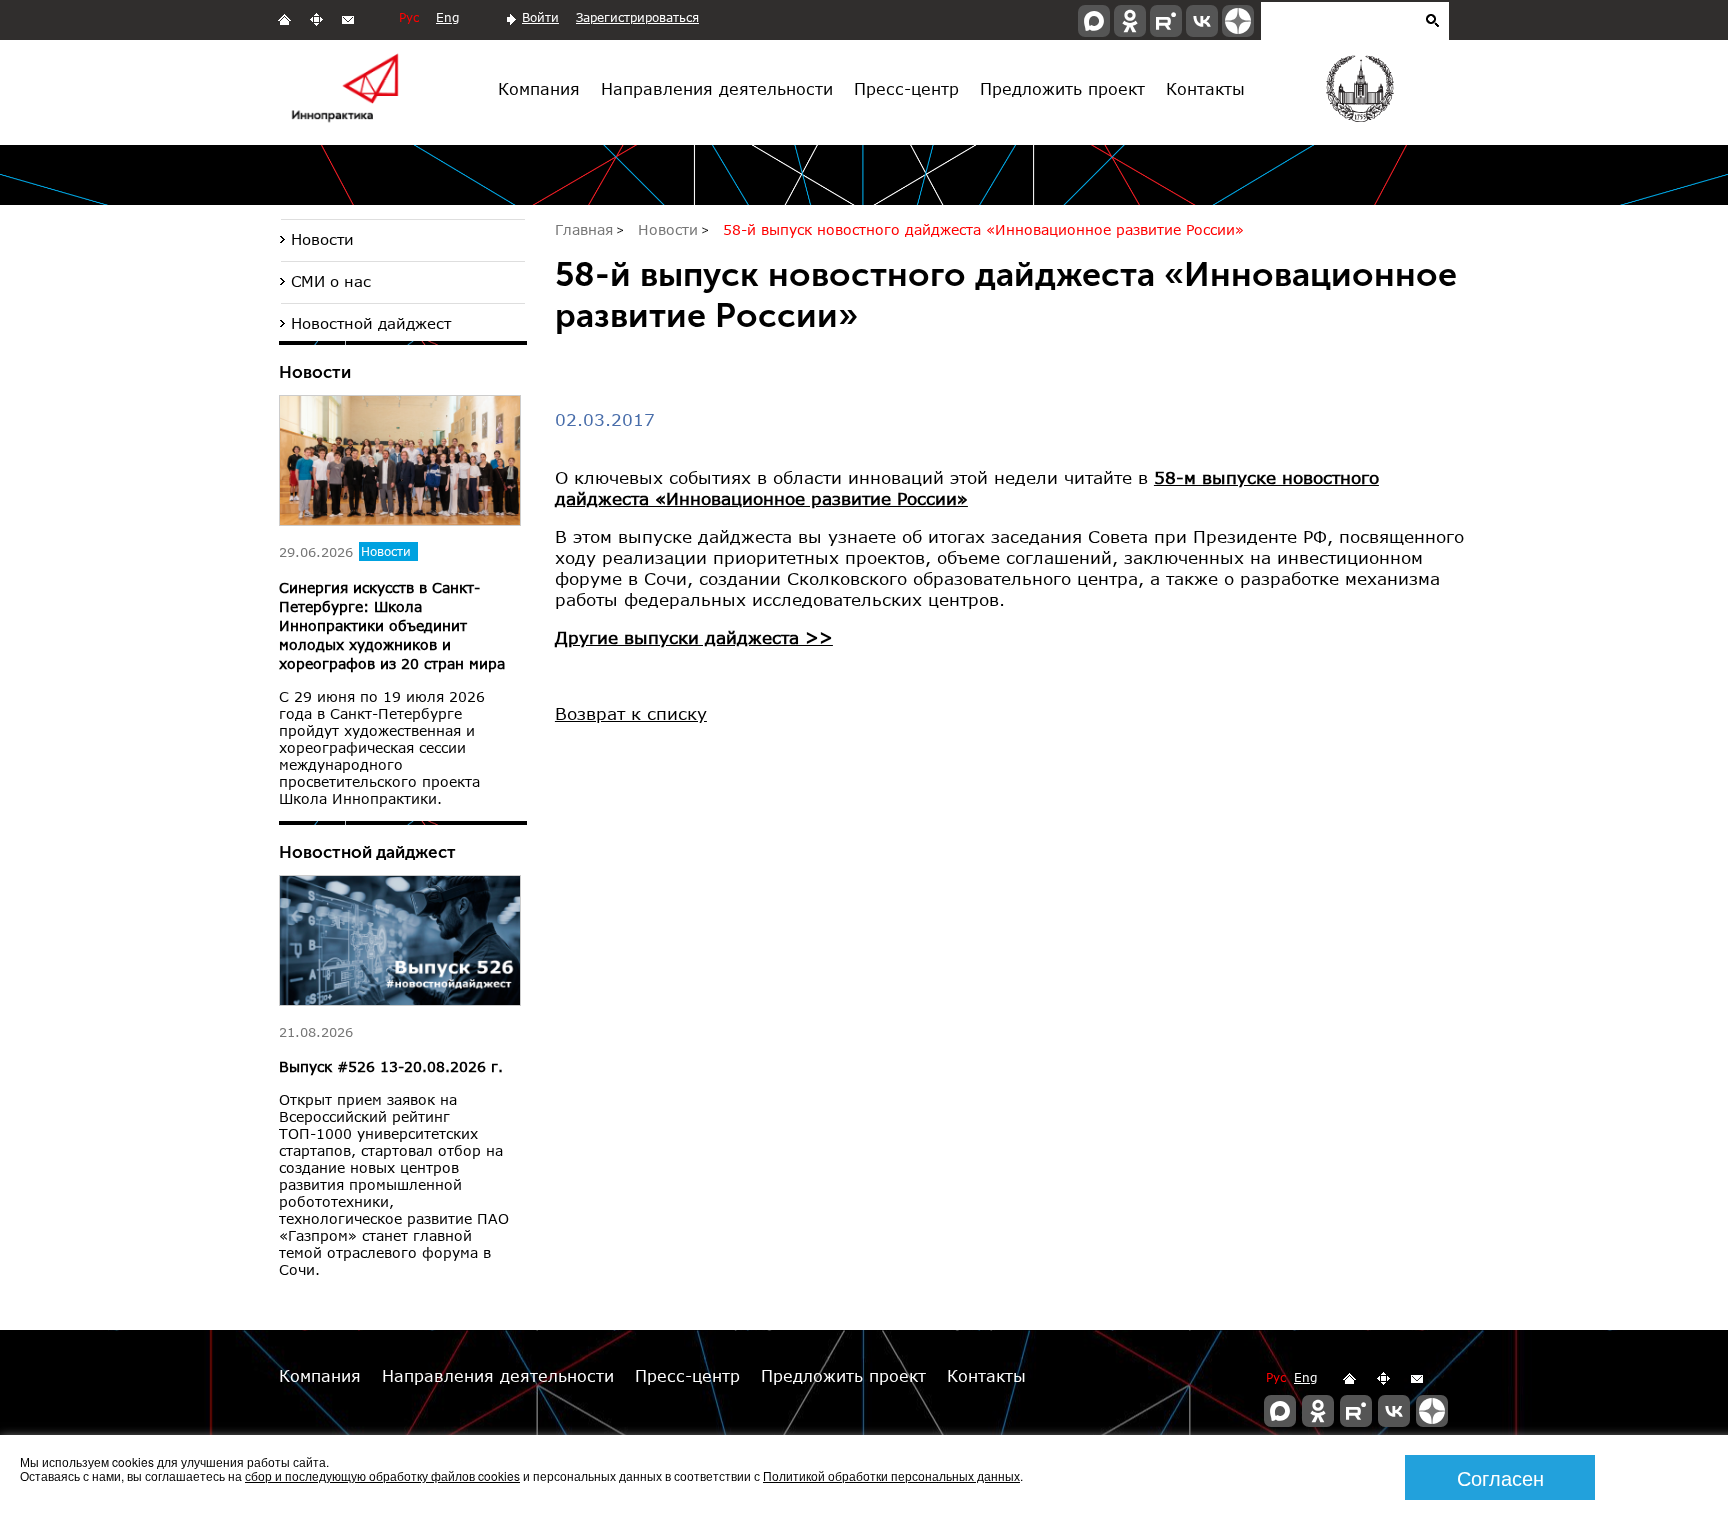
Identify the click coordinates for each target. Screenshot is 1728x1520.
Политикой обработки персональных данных (891, 1475)
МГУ (1358, 93)
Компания (539, 88)
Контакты (1205, 88)
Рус (409, 17)
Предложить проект (1062, 88)
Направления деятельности (717, 88)
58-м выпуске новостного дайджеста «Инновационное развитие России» (967, 488)
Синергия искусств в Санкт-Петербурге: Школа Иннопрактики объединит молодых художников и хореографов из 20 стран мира (392, 625)
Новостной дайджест (371, 323)
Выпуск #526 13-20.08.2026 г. (391, 1066)
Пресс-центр (906, 88)
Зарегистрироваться (637, 17)
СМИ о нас (331, 281)
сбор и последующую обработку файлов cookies (382, 1475)
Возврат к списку (631, 713)
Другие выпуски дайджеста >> (694, 637)
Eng (447, 17)
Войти (540, 17)
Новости (322, 239)
